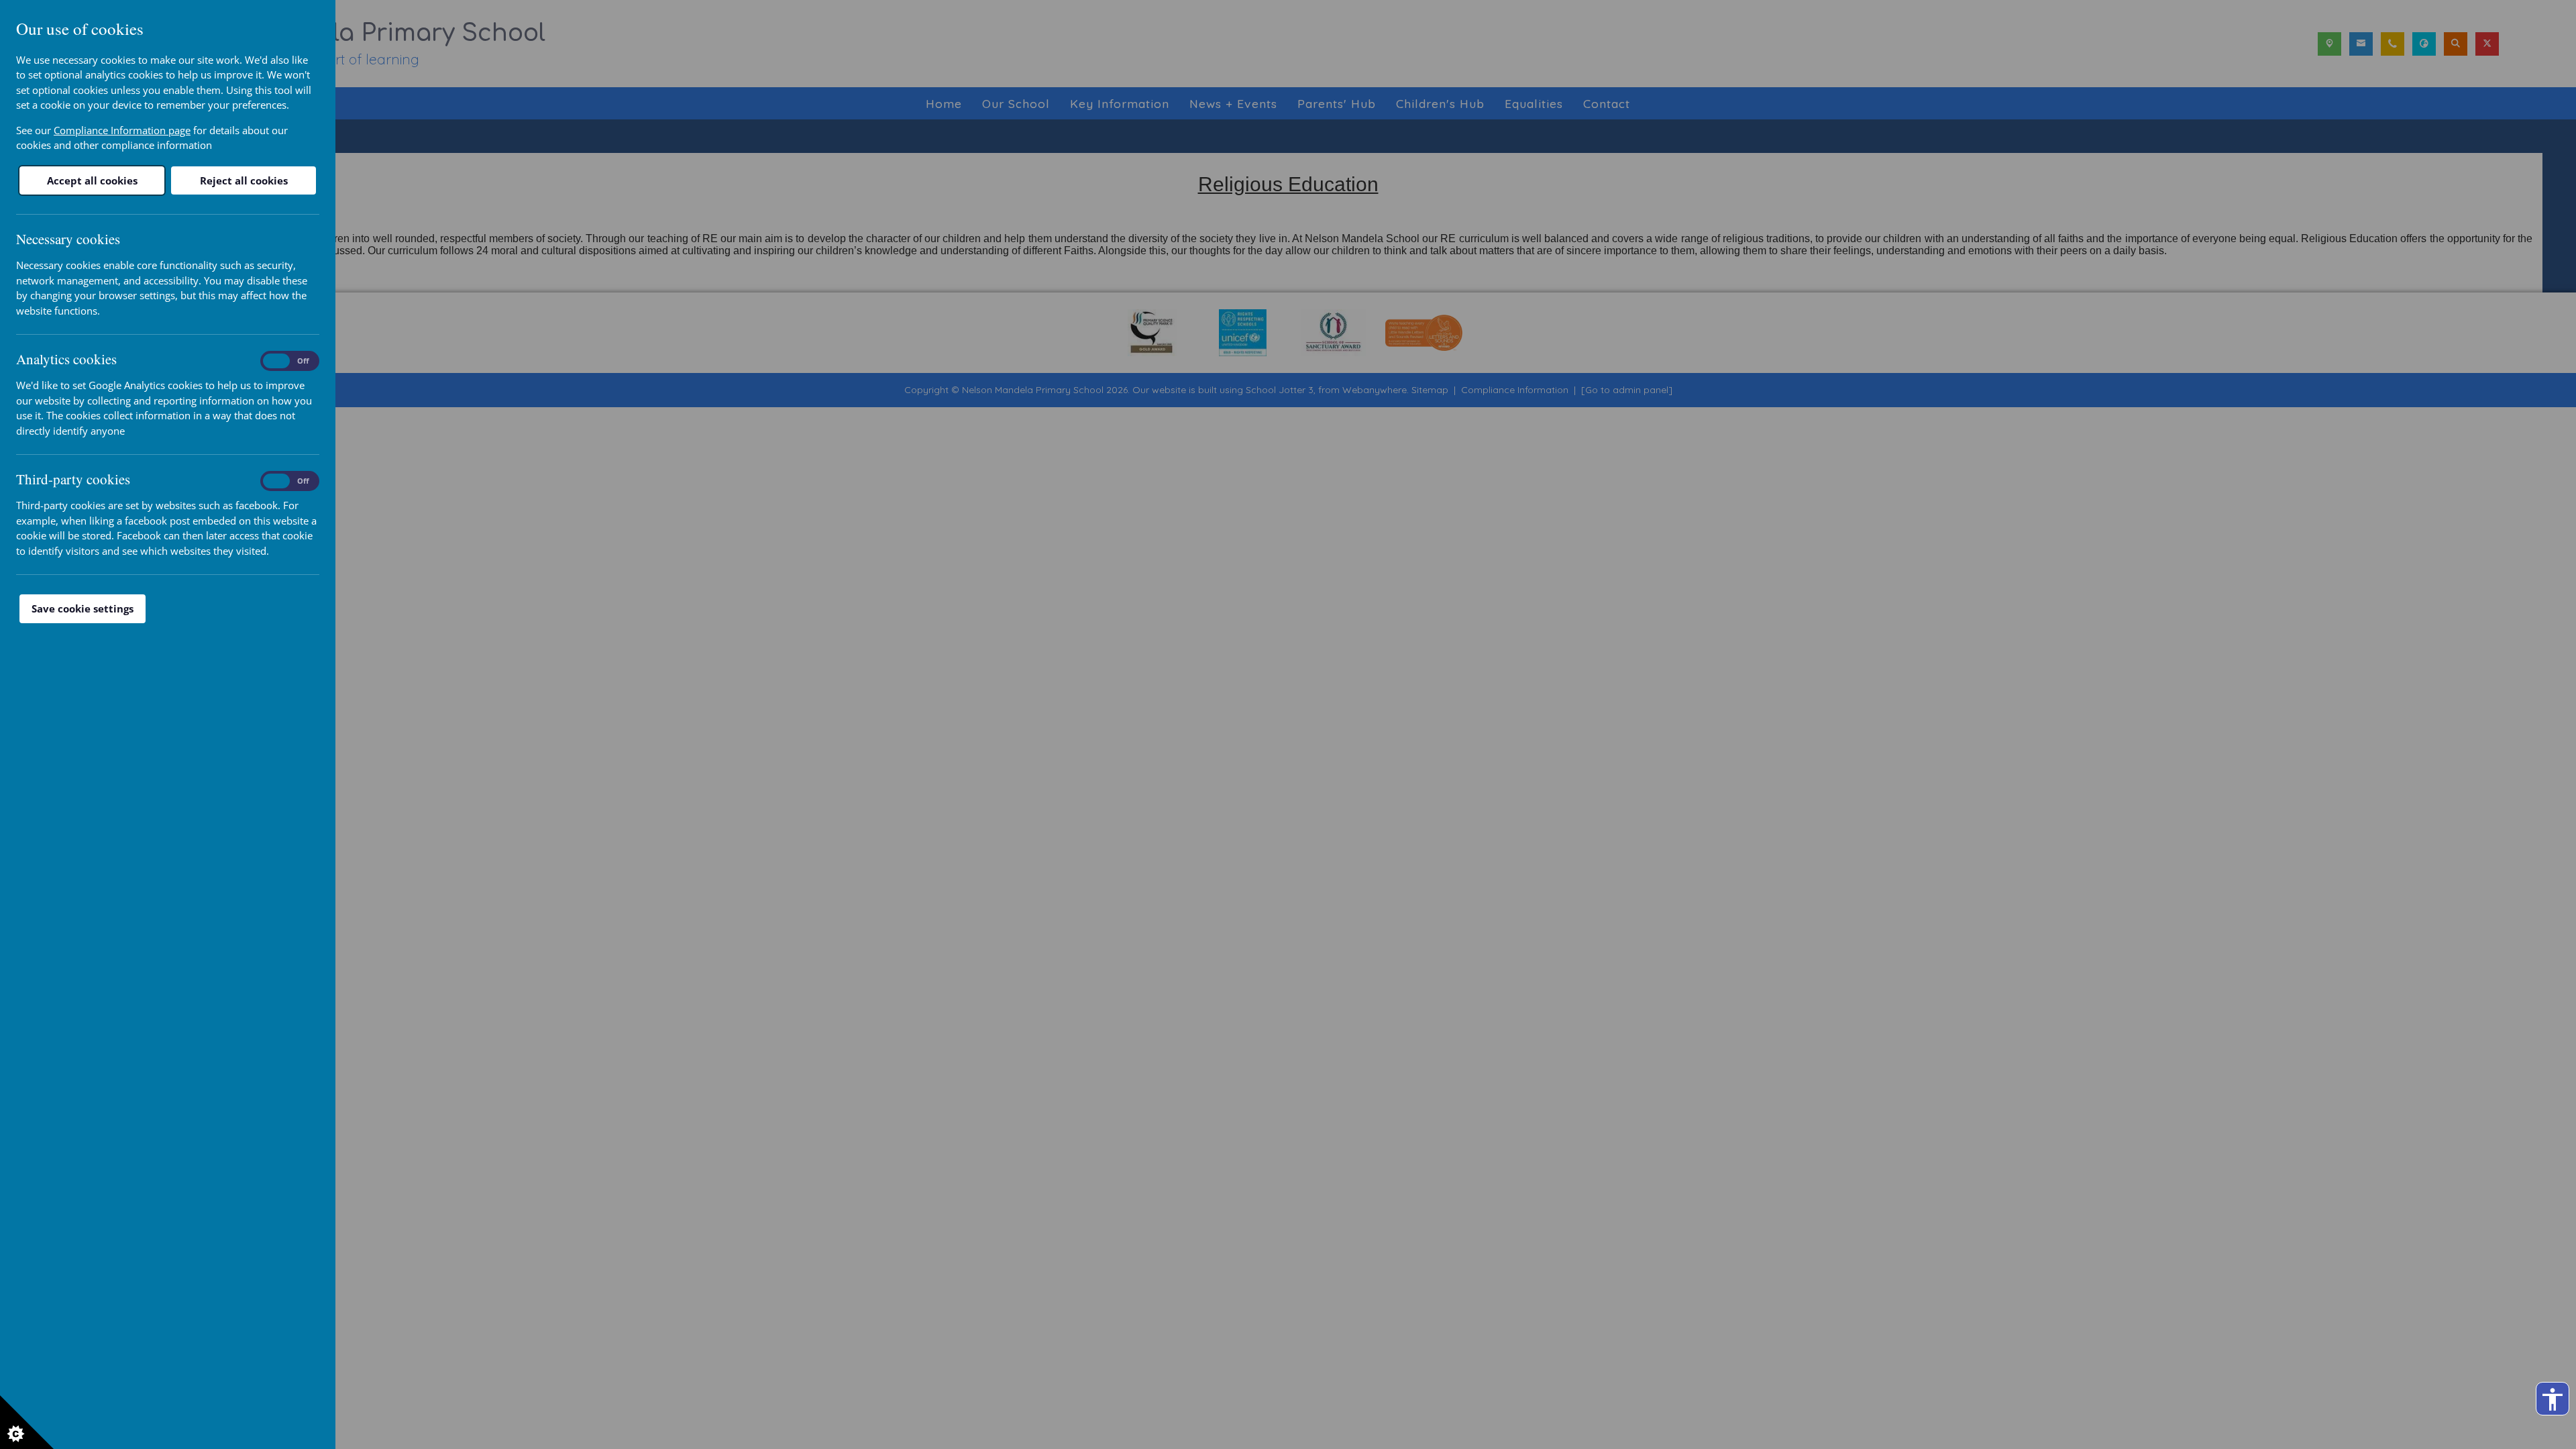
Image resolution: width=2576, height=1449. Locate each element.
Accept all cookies (92, 180)
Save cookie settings (83, 608)
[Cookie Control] (27, 1422)
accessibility (2553, 1399)
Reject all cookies (244, 180)
